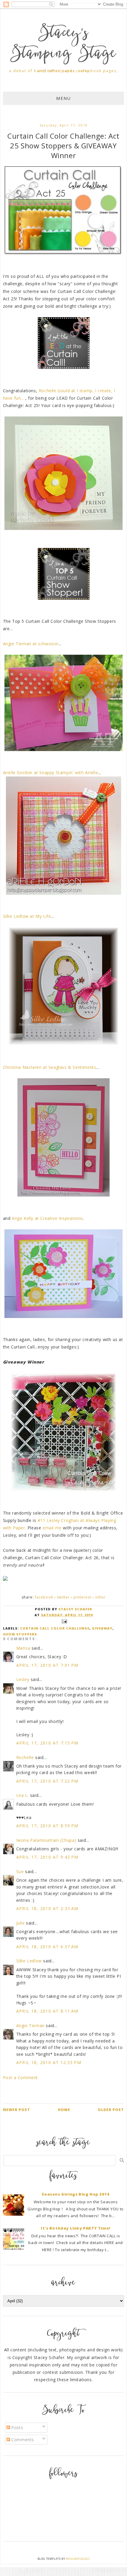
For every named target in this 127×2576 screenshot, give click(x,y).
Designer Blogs (78, 2559)
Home (64, 2110)
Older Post (111, 2110)
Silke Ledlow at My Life (27, 916)
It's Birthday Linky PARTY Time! (76, 2228)
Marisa (23, 1648)
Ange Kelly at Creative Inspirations (47, 1218)
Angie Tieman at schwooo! (31, 644)
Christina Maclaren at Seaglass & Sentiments (50, 1067)
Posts (17, 2427)
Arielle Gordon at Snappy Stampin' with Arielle (51, 773)
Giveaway (102, 1628)
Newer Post (17, 2110)
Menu (63, 98)
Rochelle (25, 1757)
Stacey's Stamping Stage (63, 44)
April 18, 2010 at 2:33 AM (47, 1908)
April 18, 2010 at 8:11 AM (47, 2011)
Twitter (63, 1597)
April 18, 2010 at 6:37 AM (47, 1947)
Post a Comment (21, 2078)
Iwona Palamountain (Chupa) (46, 1840)
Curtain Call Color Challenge (55, 1628)
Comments (22, 2440)
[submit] (122, 2160)
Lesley (23, 1679)
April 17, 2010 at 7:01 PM (47, 1665)
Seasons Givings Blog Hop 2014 (75, 2194)
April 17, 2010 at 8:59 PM (47, 1826)
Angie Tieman (30, 2025)
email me (52, 1528)
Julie (21, 1923)
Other (100, 1597)
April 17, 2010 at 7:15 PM (47, 1743)
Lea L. (23, 1795)
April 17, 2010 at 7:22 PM (47, 1781)
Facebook (44, 1597)
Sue (20, 1871)
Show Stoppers (20, 1634)
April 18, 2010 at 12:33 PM (49, 2062)
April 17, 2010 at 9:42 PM (47, 1857)
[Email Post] (63, 1621)
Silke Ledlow (29, 1961)
